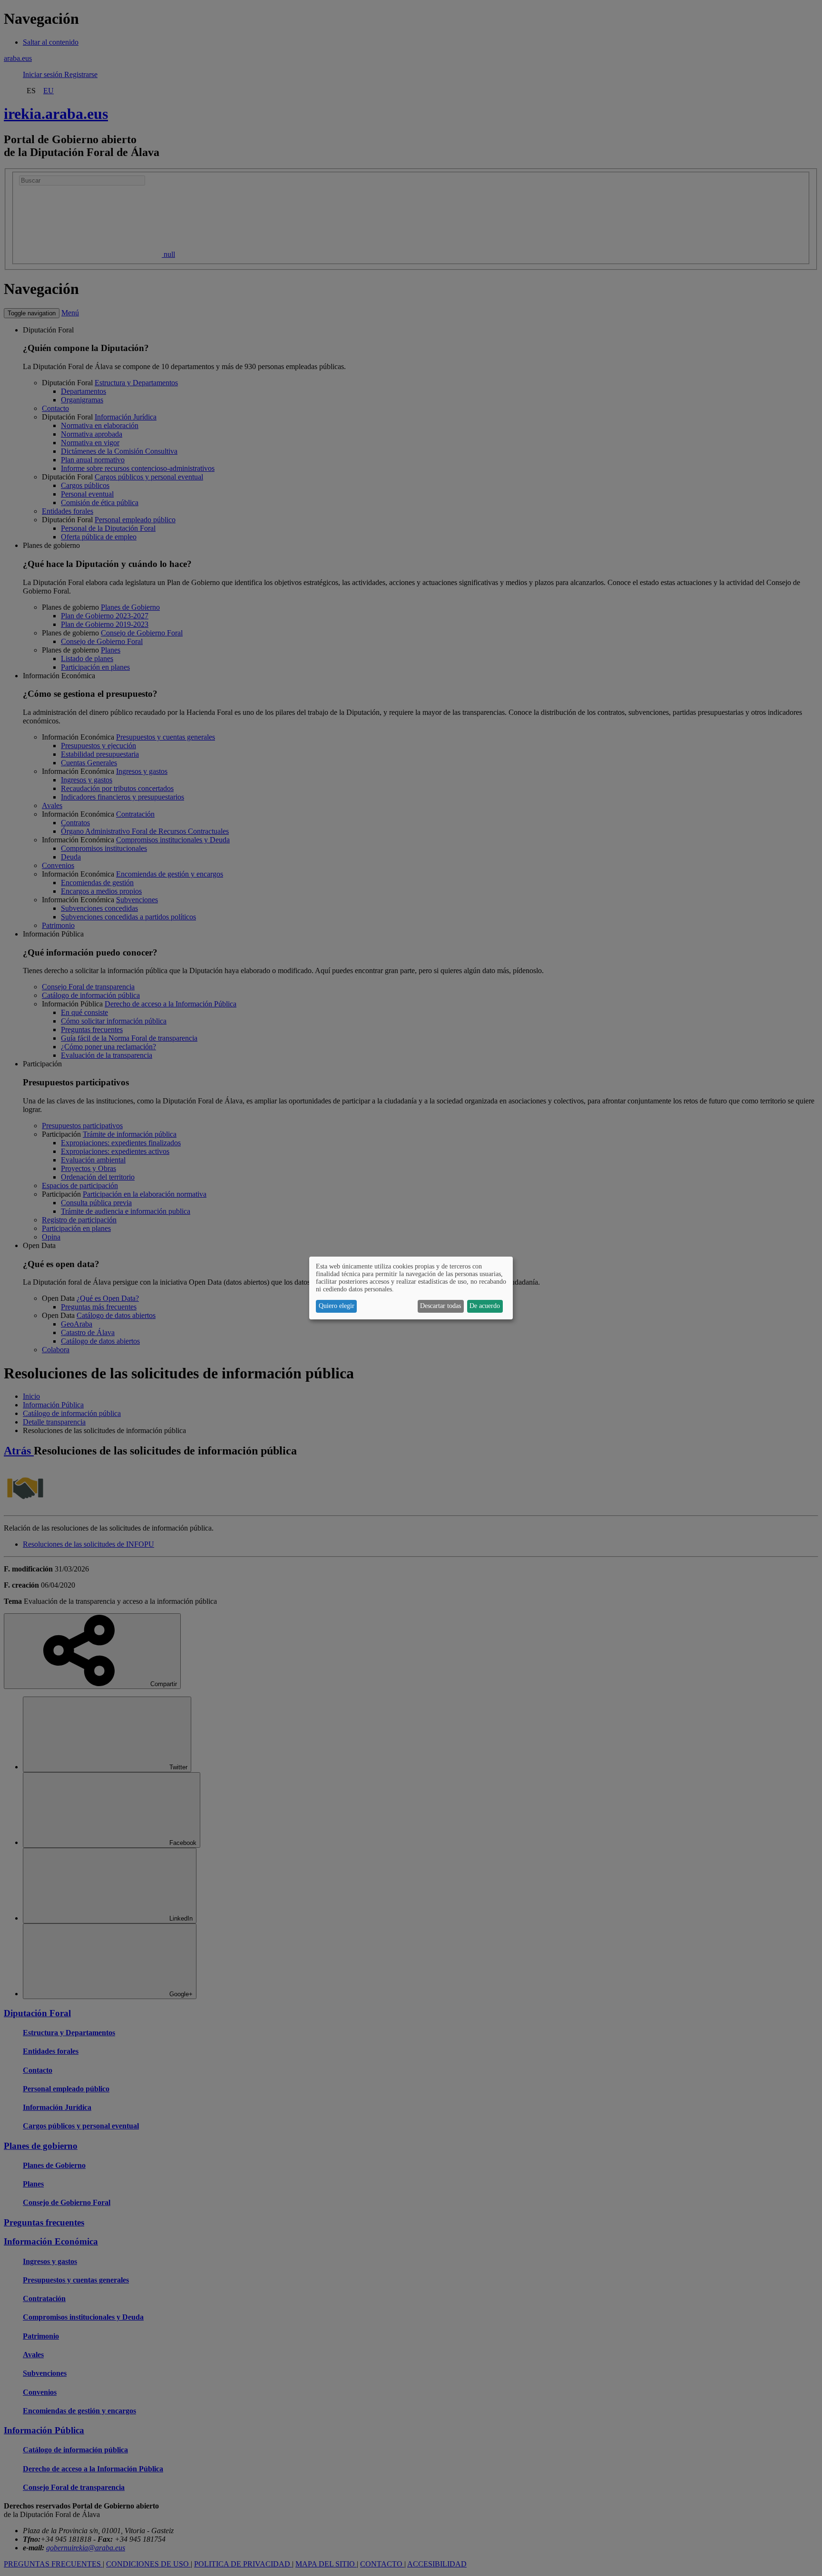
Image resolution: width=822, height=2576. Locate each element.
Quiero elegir (337, 1306)
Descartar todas (440, 1306)
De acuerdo (485, 1306)
